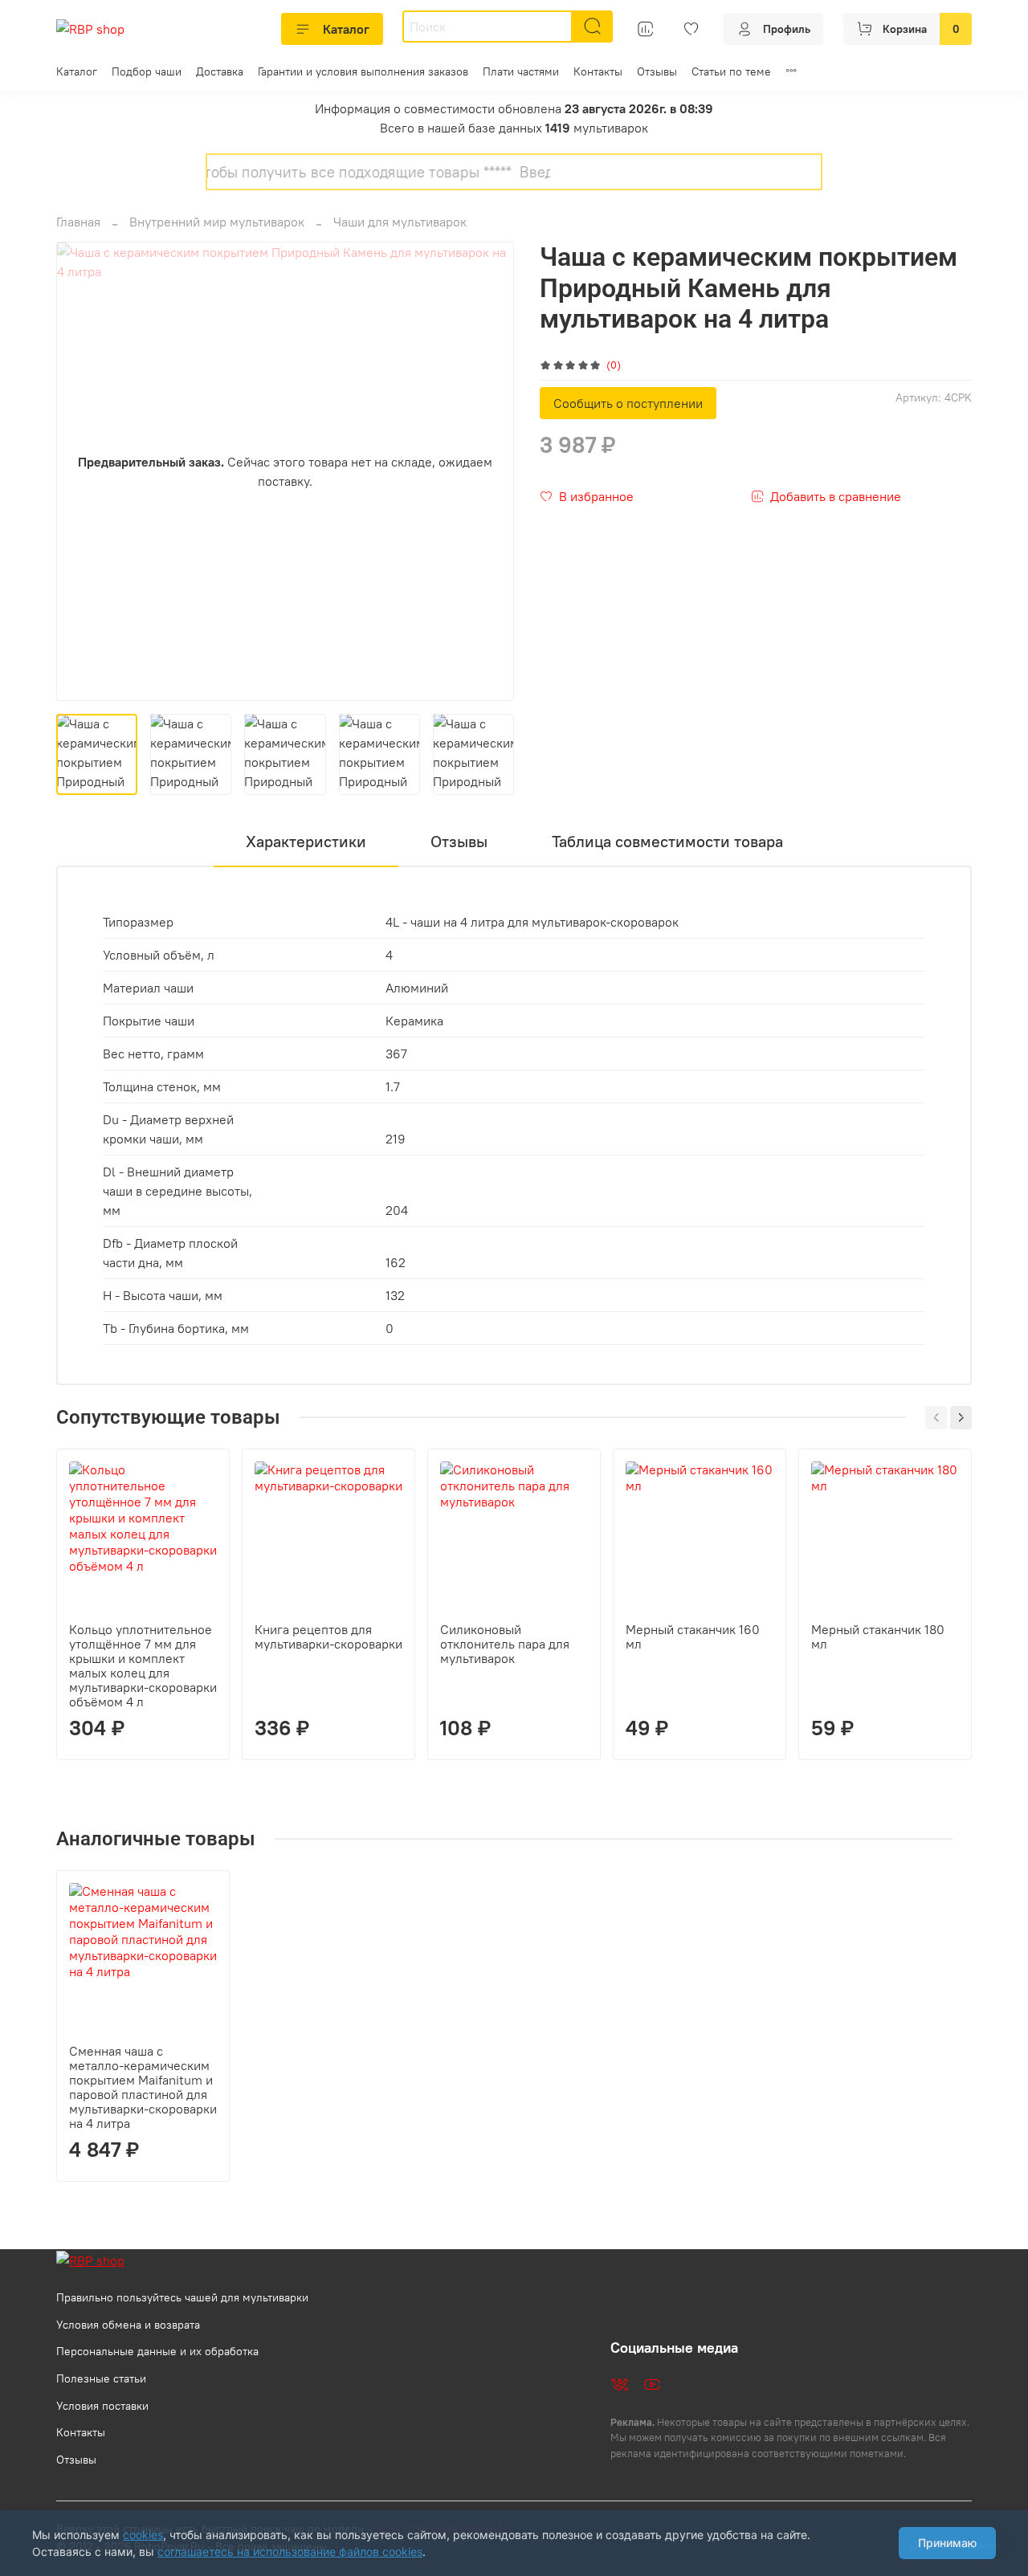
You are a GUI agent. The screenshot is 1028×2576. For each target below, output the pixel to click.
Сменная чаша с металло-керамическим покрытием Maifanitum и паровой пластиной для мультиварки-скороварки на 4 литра (143, 2087)
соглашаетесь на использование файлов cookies (290, 2552)
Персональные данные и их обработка (157, 2351)
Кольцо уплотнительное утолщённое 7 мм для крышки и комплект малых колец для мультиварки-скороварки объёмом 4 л (143, 1665)
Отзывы (657, 71)
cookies (143, 2535)
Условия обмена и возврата (128, 2325)
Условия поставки (102, 2406)
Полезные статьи (101, 2378)
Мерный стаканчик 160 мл (693, 1636)
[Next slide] (488, 471)
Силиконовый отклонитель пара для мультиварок (505, 1644)
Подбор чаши (147, 71)
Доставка (220, 71)
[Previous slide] (82, 471)
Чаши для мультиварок (400, 222)
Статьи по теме (731, 71)
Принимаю (947, 2543)
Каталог (346, 29)
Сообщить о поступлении (628, 403)
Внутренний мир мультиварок (217, 222)
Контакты (598, 71)
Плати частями (521, 71)
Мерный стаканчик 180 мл (878, 1636)
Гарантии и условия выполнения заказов (363, 71)
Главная (78, 222)
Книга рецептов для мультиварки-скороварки (328, 1636)
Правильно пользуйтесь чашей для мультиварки (182, 2297)
